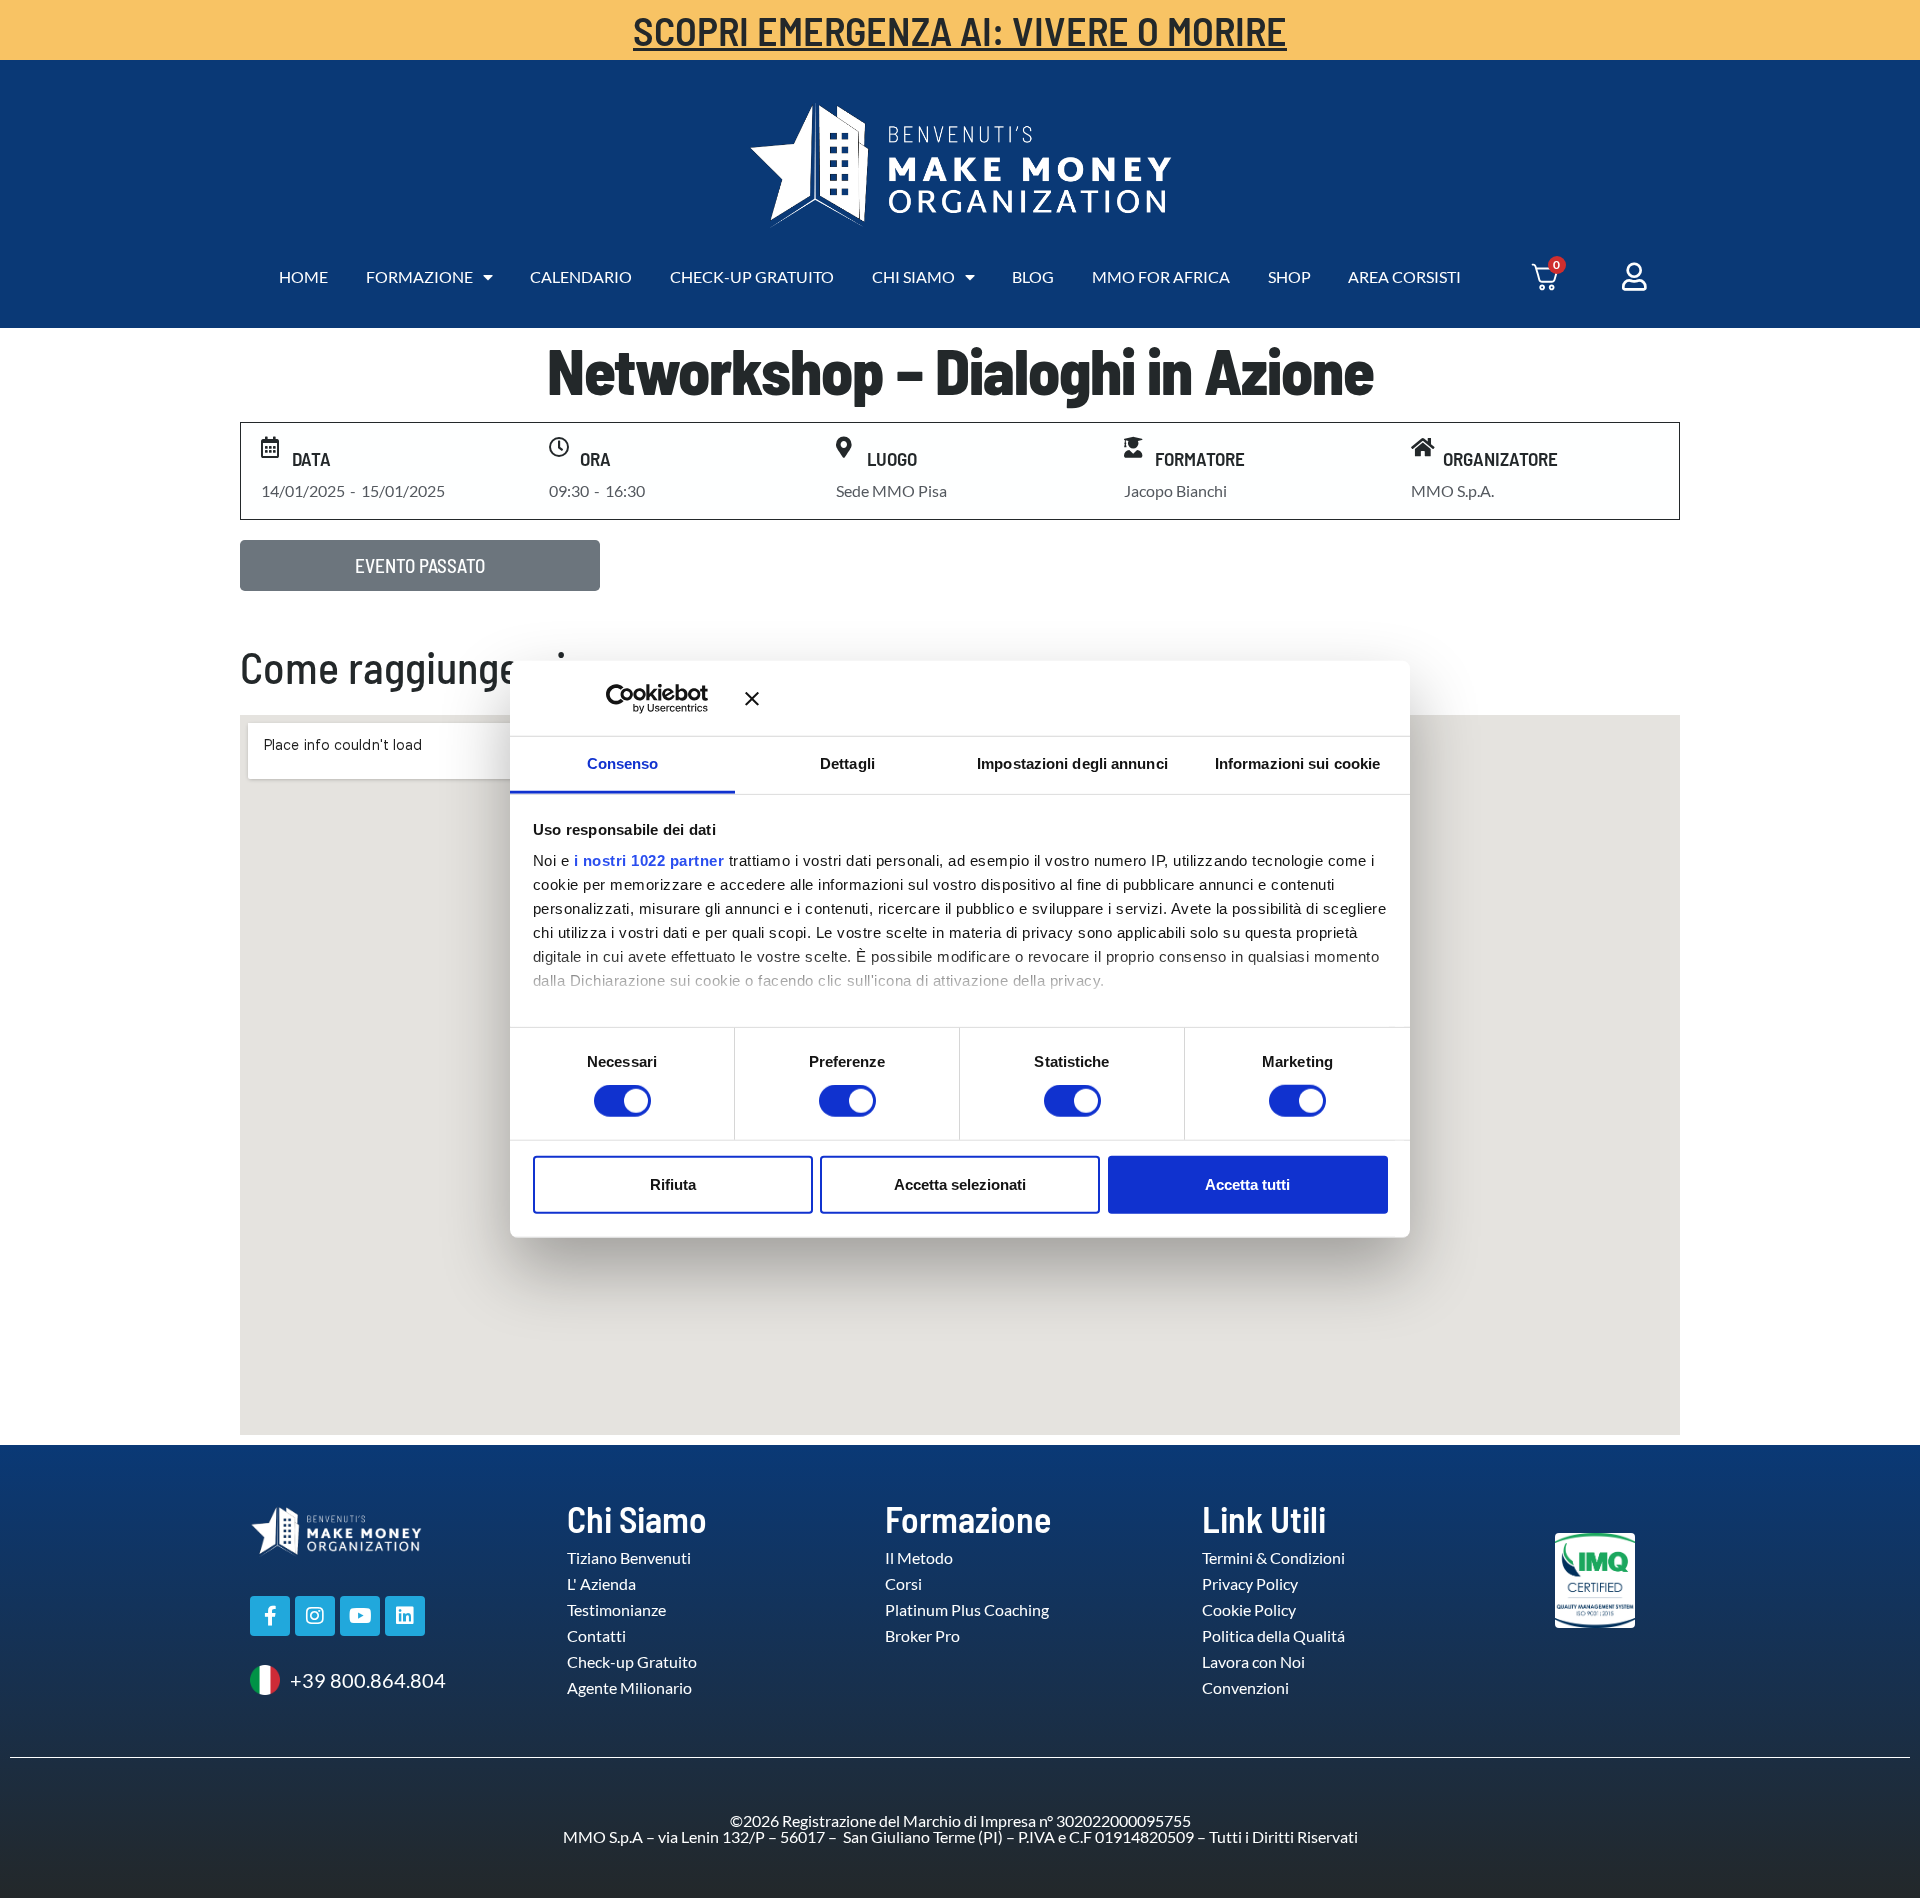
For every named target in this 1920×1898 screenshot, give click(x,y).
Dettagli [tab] (847, 763)
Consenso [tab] (623, 763)
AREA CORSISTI (1404, 276)
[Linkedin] (405, 1616)
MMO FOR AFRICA (1161, 276)
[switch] (827, 1101)
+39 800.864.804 (368, 1680)
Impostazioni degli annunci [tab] (1072, 763)
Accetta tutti (1247, 1183)
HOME (303, 276)
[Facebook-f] (270, 1616)
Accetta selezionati (960, 1183)
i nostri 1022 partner (649, 860)
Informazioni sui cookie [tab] (1297, 763)
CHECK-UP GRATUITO (752, 276)
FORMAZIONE (419, 276)
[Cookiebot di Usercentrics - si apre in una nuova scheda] (649, 698)
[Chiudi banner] (1066, 698)
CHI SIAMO (913, 276)
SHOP (1289, 276)
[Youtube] (360, 1616)
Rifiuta (673, 1183)
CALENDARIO (581, 276)
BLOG (1033, 276)
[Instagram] (315, 1616)
